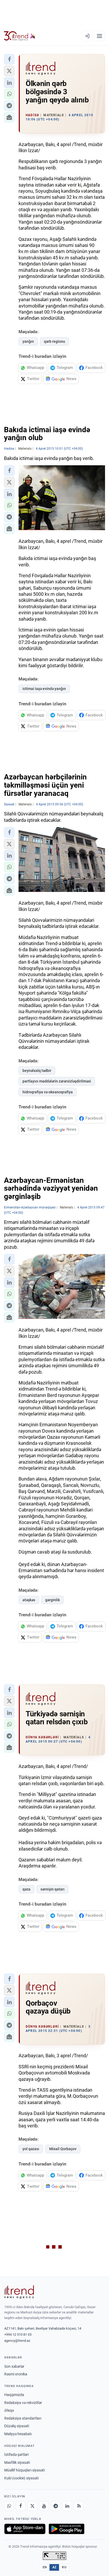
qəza (26, 1889)
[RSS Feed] (79, 2506)
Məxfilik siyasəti (17, 2462)
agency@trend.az (17, 2341)
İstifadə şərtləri (16, 2455)
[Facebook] (21, 2506)
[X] (32, 2506)
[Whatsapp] (9, 2506)
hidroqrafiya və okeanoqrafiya (48, 1092)
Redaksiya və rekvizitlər (23, 2403)
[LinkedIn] (67, 2506)
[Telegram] (56, 2506)
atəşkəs (29, 1600)
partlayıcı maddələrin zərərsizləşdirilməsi (57, 1081)
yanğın (28, 341)
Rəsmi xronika (16, 2374)
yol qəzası (31, 2149)
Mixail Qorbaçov (63, 2149)
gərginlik (53, 1600)
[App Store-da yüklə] (25, 2529)
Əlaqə (9, 2410)
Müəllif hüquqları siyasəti (24, 2470)
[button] (9, 59)
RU (64, 2567)
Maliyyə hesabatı (18, 2434)
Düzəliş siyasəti (17, 2426)
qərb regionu (54, 341)
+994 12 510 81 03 (18, 2334)
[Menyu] (99, 36)
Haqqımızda (14, 2395)
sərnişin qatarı (53, 1889)
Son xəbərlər (14, 2366)
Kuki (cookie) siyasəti (21, 2478)
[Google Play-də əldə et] (67, 2529)
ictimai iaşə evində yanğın (44, 689)
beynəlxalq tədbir (37, 1071)
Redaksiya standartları (23, 2418)
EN (45, 2567)
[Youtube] (44, 2506)
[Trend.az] (20, 36)
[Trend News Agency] (19, 2292)
